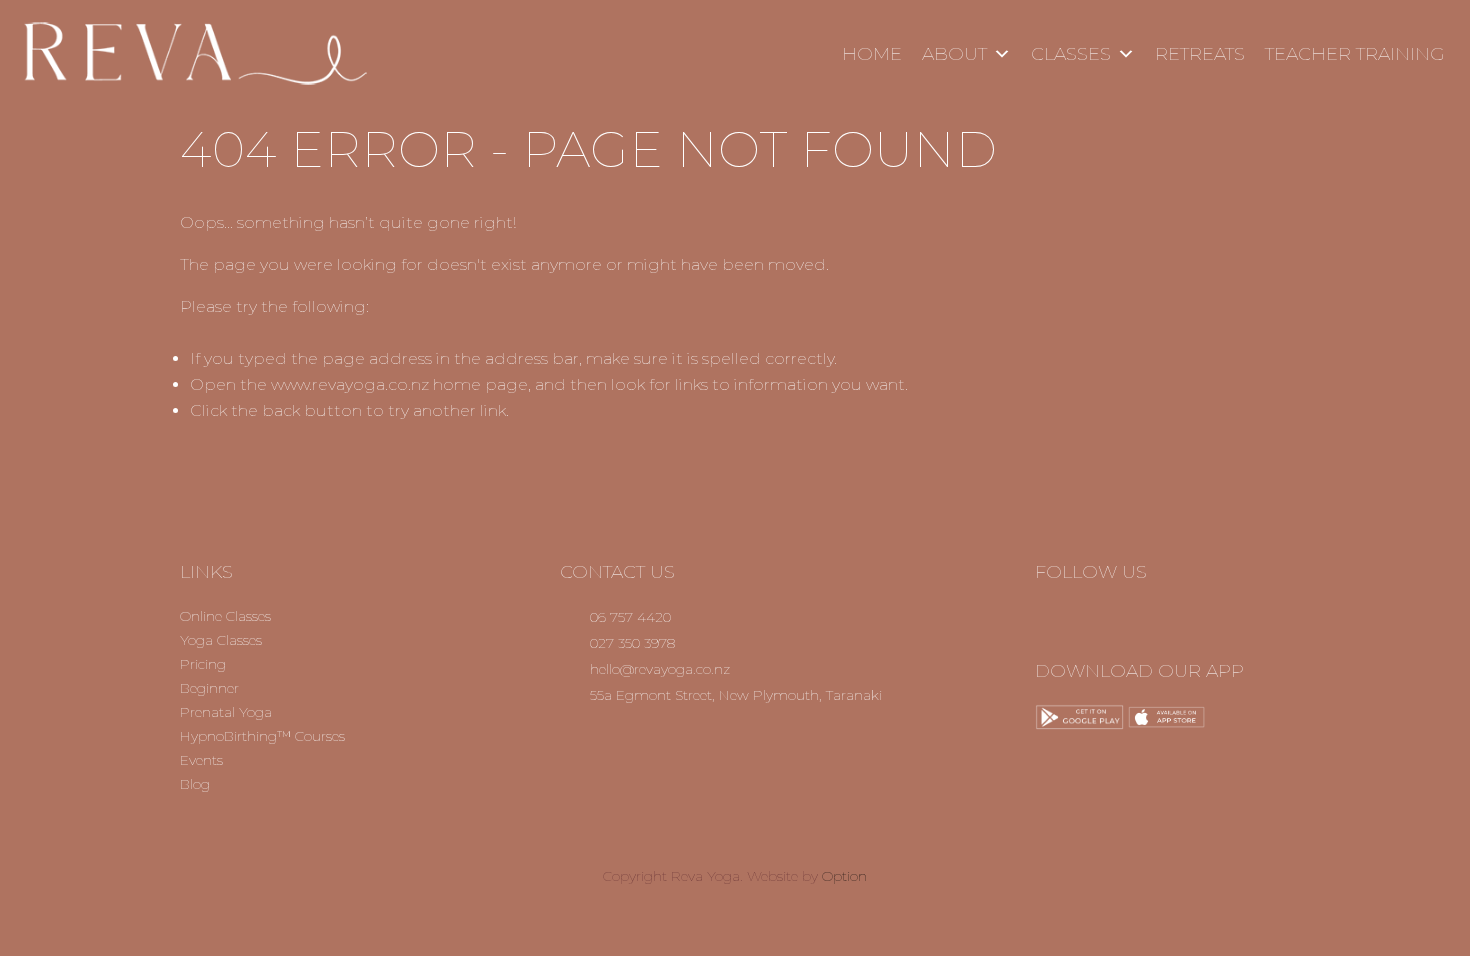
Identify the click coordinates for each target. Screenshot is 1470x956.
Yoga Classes (221, 640)
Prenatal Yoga (226, 712)
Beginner (209, 688)
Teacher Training (1355, 54)
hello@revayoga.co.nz (660, 669)
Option (844, 876)
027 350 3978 (632, 643)
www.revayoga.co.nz (350, 384)
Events (201, 760)
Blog (195, 784)
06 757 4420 (630, 617)
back (281, 410)
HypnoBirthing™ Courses (262, 736)
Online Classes (225, 616)
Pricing (203, 664)
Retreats (1200, 54)
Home (872, 54)
